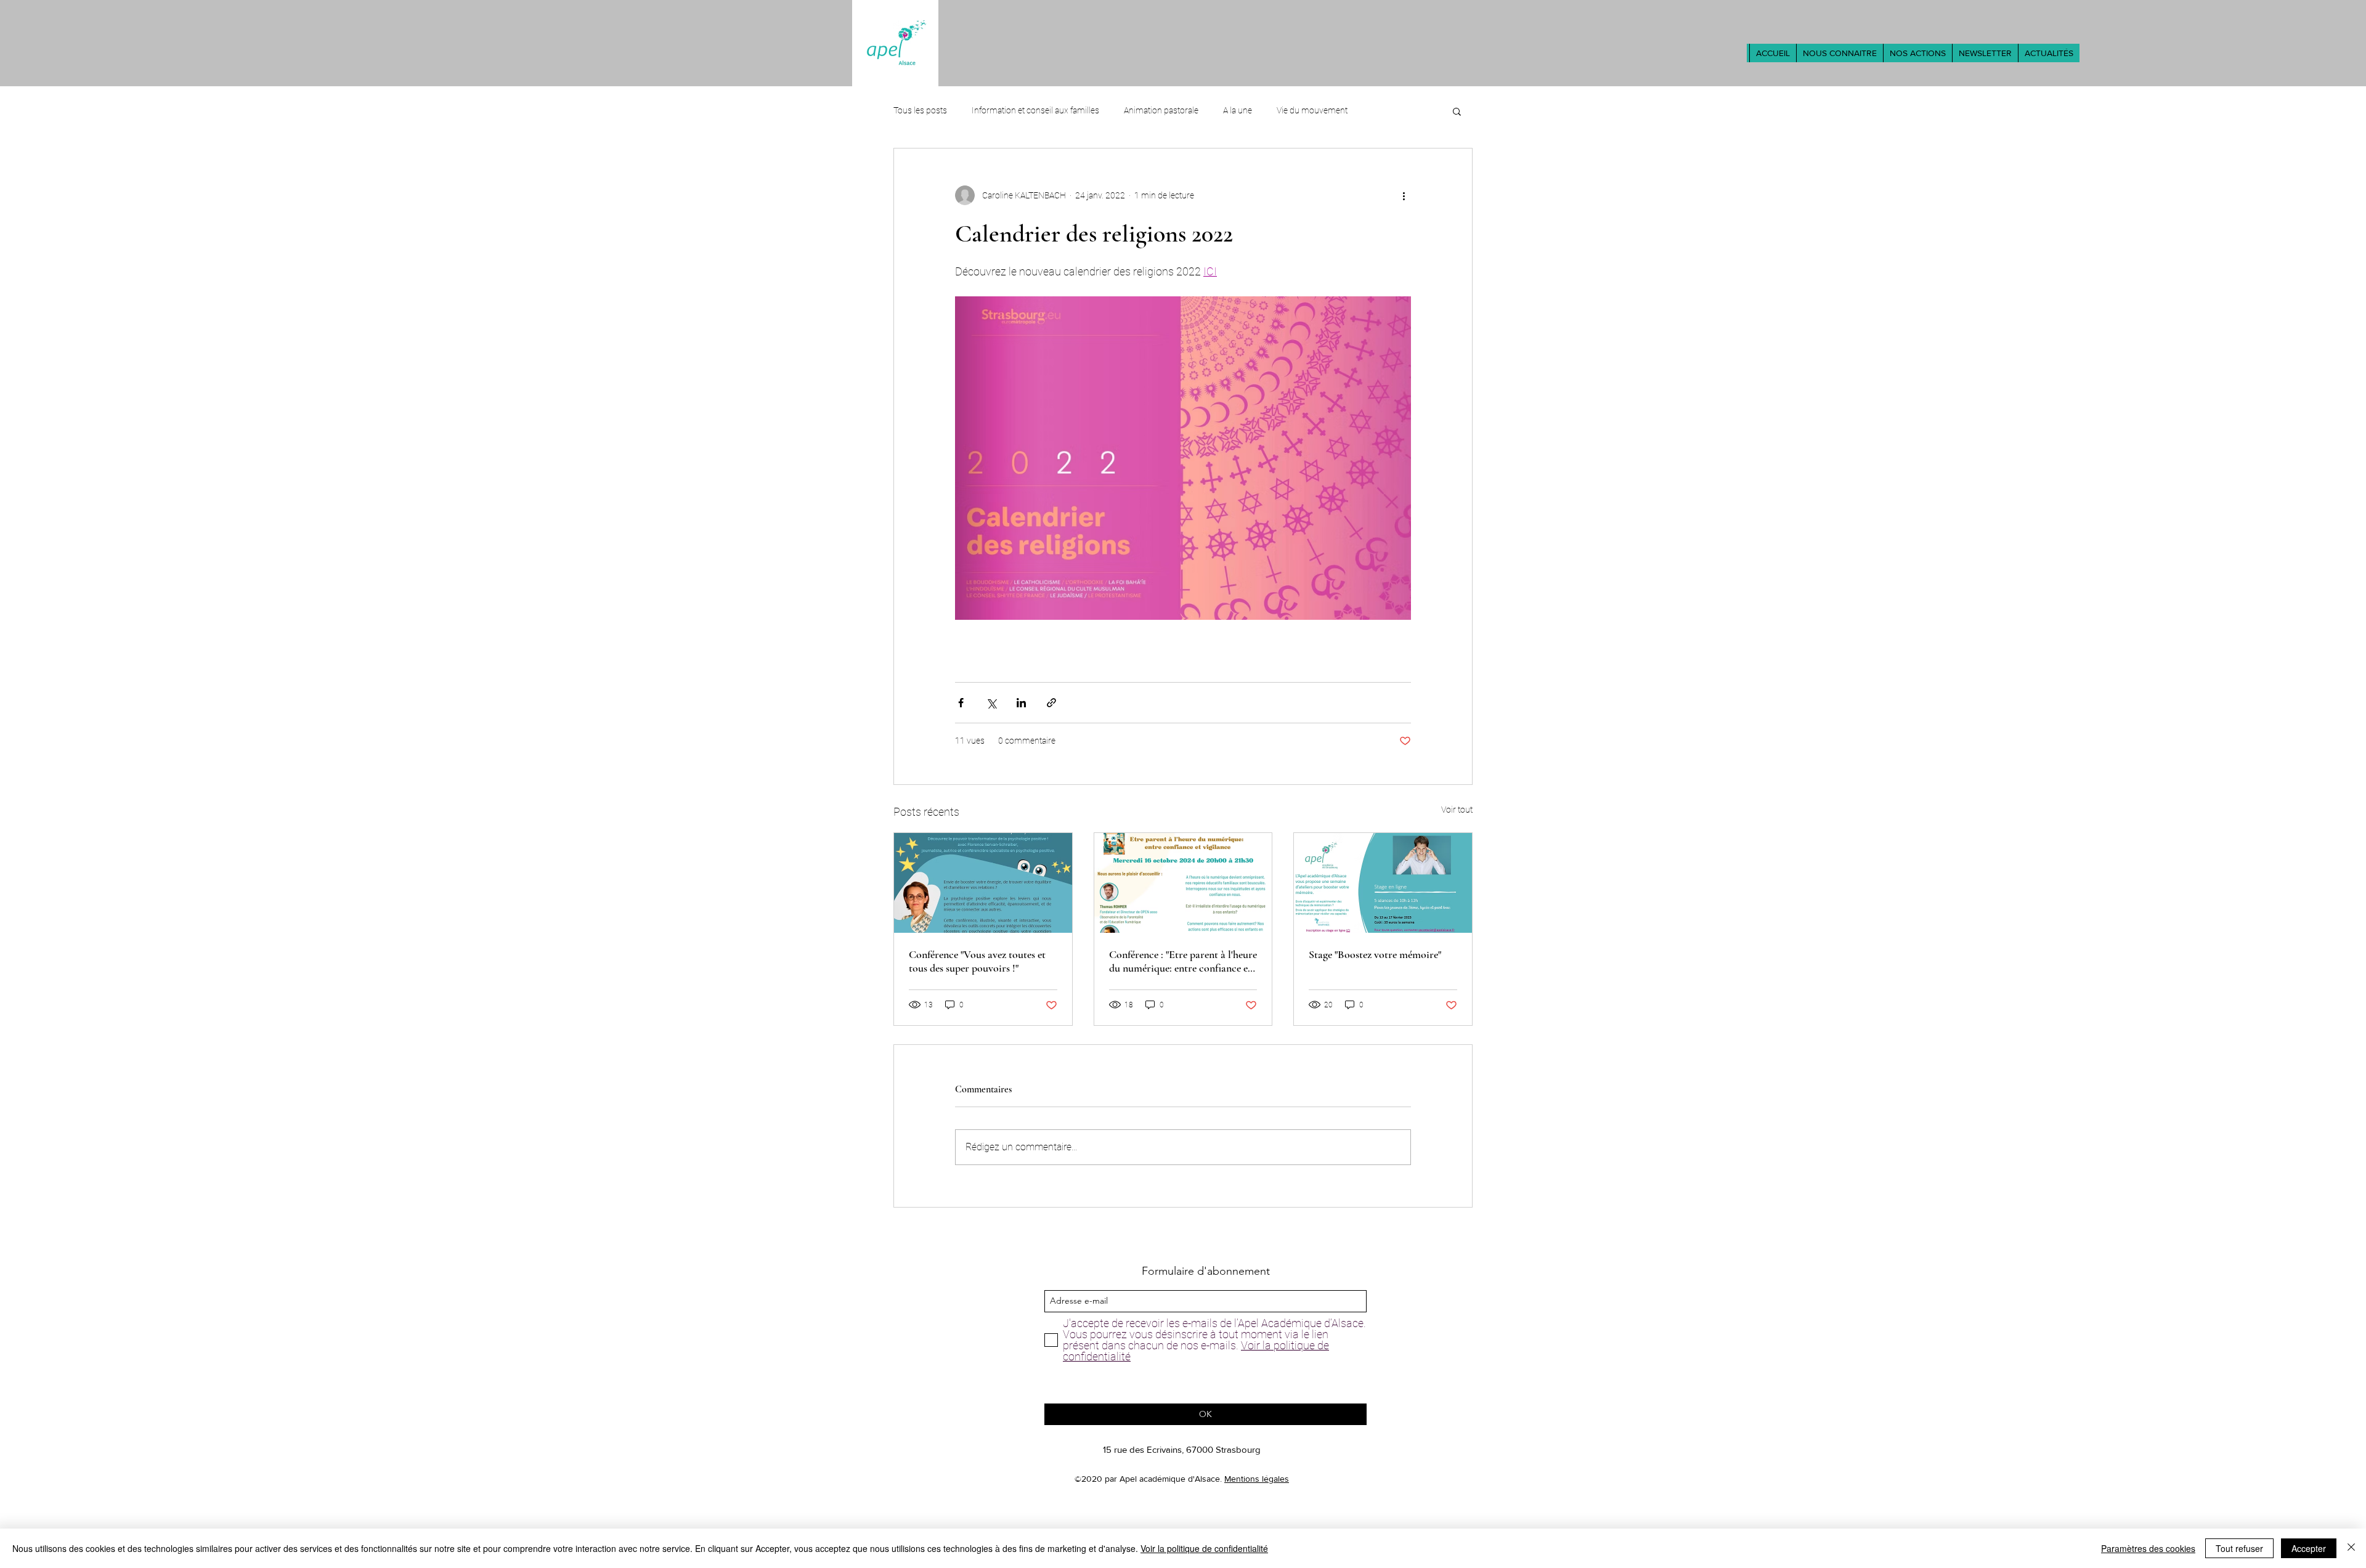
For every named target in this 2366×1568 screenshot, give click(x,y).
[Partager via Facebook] (961, 703)
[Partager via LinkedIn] (1021, 703)
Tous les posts (920, 110)
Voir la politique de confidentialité (1204, 1548)
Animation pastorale (1161, 110)
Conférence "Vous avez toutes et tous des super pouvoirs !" (977, 961)
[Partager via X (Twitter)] (991, 703)
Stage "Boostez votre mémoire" (1375, 954)
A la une (1238, 110)
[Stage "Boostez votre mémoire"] (1383, 883)
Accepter (2309, 1548)
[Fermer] (2351, 1548)
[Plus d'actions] (1404, 195)
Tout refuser (2239, 1548)
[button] (1840, 53)
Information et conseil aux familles (1035, 110)
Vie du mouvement (1312, 110)
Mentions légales (1257, 1479)
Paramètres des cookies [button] (2148, 1548)
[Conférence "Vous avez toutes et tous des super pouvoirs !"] (983, 883)
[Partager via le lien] (1051, 703)
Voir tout (1457, 810)
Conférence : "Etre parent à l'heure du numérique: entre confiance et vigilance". (1183, 961)
